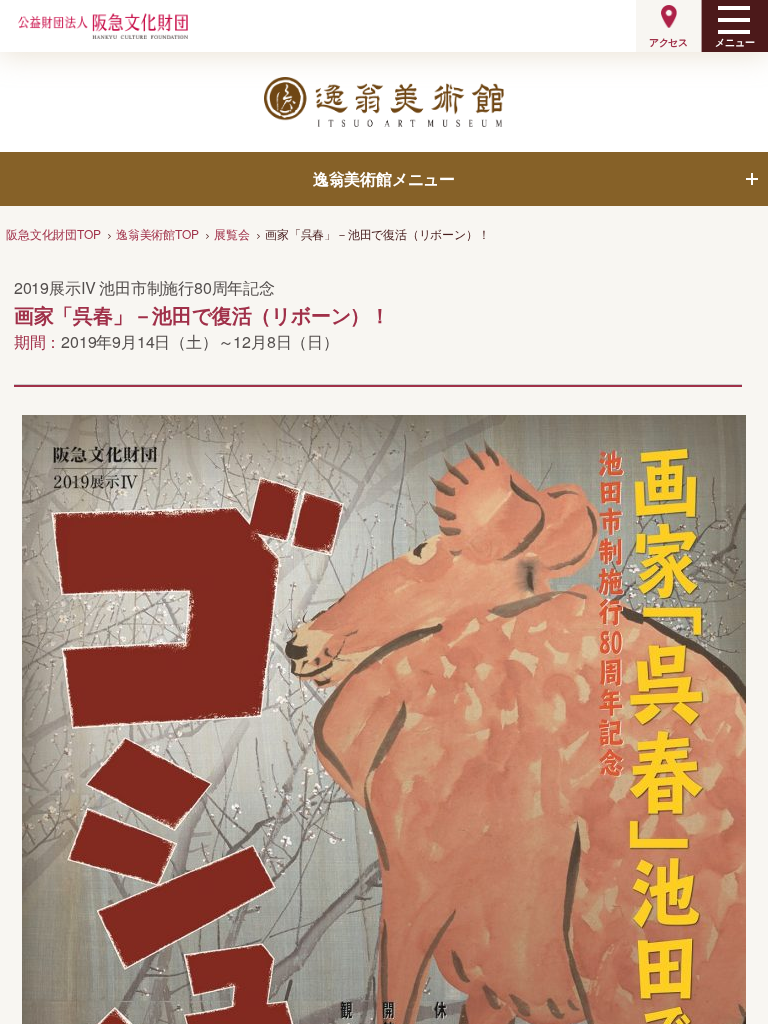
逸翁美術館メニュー (384, 178)
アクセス (668, 42)
